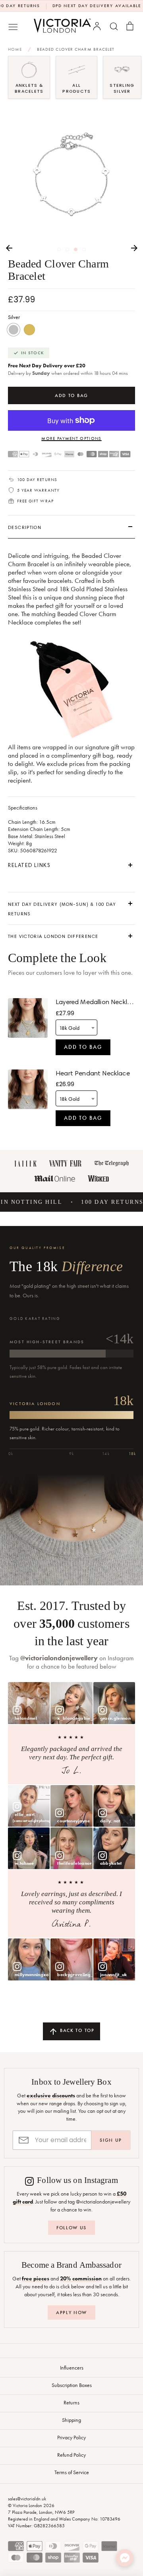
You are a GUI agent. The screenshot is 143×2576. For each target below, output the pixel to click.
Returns (71, 2402)
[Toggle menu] (13, 26)
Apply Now (71, 2312)
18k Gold (29, 330)
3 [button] (76, 249)
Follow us (71, 2228)
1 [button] (59, 249)
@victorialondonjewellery (59, 1658)
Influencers (72, 2368)
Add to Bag (83, 1047)
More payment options (71, 438)
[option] (71, 176)
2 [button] (67, 249)
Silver (14, 330)
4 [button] (84, 249)
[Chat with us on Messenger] (125, 2558)
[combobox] (76, 1027)
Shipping (71, 2420)
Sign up (111, 2140)
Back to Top (76, 2030)
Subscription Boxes (72, 2385)
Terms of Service (72, 2472)
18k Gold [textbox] (69, 1028)
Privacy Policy (71, 2437)
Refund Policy (71, 2455)
